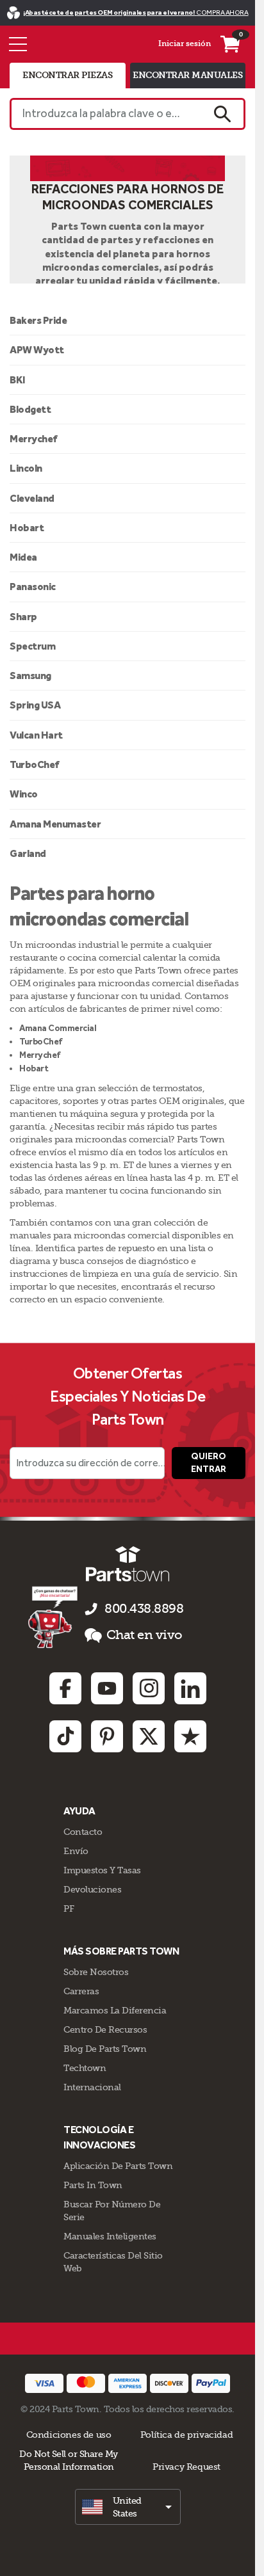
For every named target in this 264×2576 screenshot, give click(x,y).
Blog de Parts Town (105, 2049)
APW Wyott (37, 350)
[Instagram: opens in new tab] (149, 1688)
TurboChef (35, 764)
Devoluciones (92, 1889)
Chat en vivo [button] (144, 1635)
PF (69, 1908)
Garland (28, 853)
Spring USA (35, 705)
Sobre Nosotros (96, 1972)
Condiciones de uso (69, 2435)
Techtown (85, 2068)
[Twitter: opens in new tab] (149, 1736)
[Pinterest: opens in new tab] (107, 1736)
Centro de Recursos (105, 2029)
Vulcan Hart (36, 735)
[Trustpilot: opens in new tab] (190, 1736)
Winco (24, 794)
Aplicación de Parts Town (118, 2166)
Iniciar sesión (185, 44)
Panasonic (33, 587)
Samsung (30, 676)
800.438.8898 (144, 1609)
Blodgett (30, 409)
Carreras (81, 1991)
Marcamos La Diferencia (115, 2010)
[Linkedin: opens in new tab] (190, 1688)
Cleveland (32, 498)
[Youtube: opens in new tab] (107, 1688)
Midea (23, 557)
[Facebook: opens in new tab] (65, 1688)
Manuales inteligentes (110, 2236)
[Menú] (18, 44)
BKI (18, 380)
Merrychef (34, 439)
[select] (128, 2507)
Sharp (23, 617)
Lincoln (26, 468)
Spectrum (32, 646)
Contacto (83, 1832)
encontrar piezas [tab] (67, 75)
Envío (76, 1851)
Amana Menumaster (55, 824)
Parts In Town (93, 2185)
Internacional (92, 2087)
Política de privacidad (186, 2435)
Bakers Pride (38, 320)
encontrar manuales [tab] (187, 75)
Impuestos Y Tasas (102, 1870)
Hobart (27, 528)
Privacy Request (186, 2467)
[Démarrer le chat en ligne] (54, 1617)
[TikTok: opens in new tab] (65, 1736)
